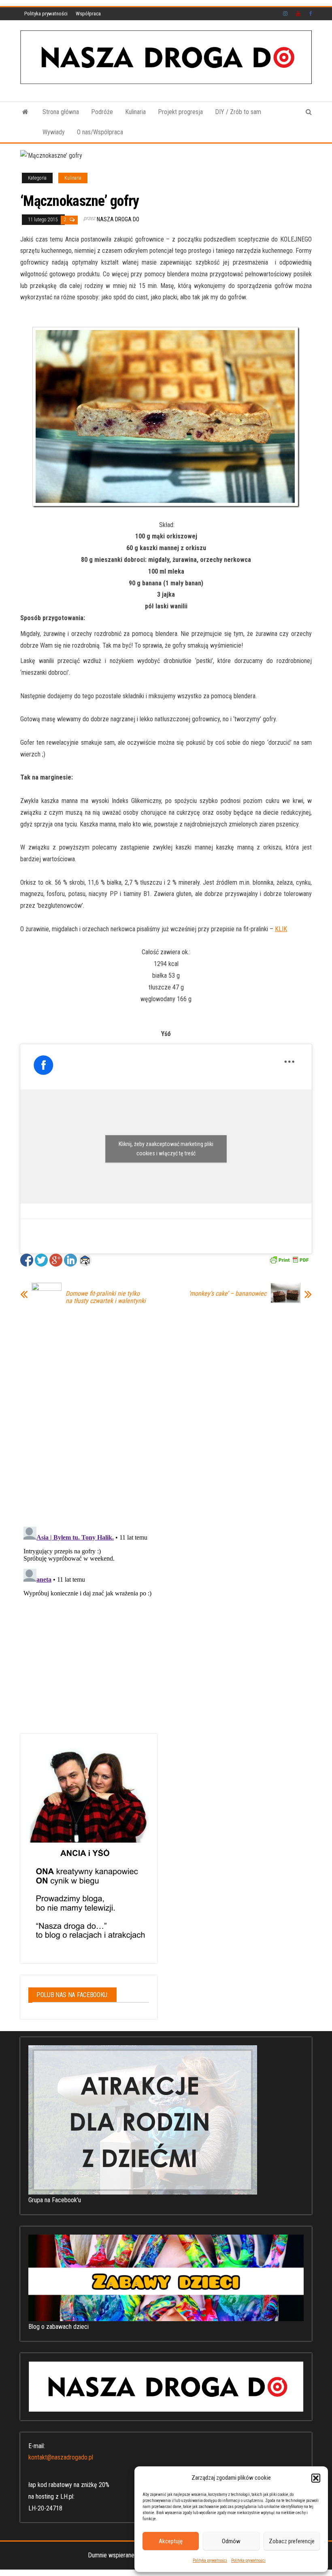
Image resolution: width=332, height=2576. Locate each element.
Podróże (102, 112)
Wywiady (54, 132)
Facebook (311, 14)
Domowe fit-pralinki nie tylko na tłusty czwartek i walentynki (106, 1297)
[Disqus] (166, 1414)
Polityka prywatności (210, 2560)
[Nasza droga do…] (25, 112)
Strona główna (61, 112)
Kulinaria (135, 112)
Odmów (231, 2541)
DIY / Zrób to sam (238, 112)
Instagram (285, 14)
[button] (316, 2478)
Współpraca (88, 14)
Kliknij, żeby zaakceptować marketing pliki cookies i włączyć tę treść (166, 1149)
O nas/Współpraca (100, 132)
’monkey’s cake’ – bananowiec (228, 1294)
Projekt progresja (180, 112)
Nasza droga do (118, 219)
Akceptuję (171, 2541)
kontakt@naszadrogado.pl (61, 2457)
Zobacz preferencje (292, 2541)
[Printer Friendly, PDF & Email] (289, 1259)
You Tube (298, 14)
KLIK (281, 929)
